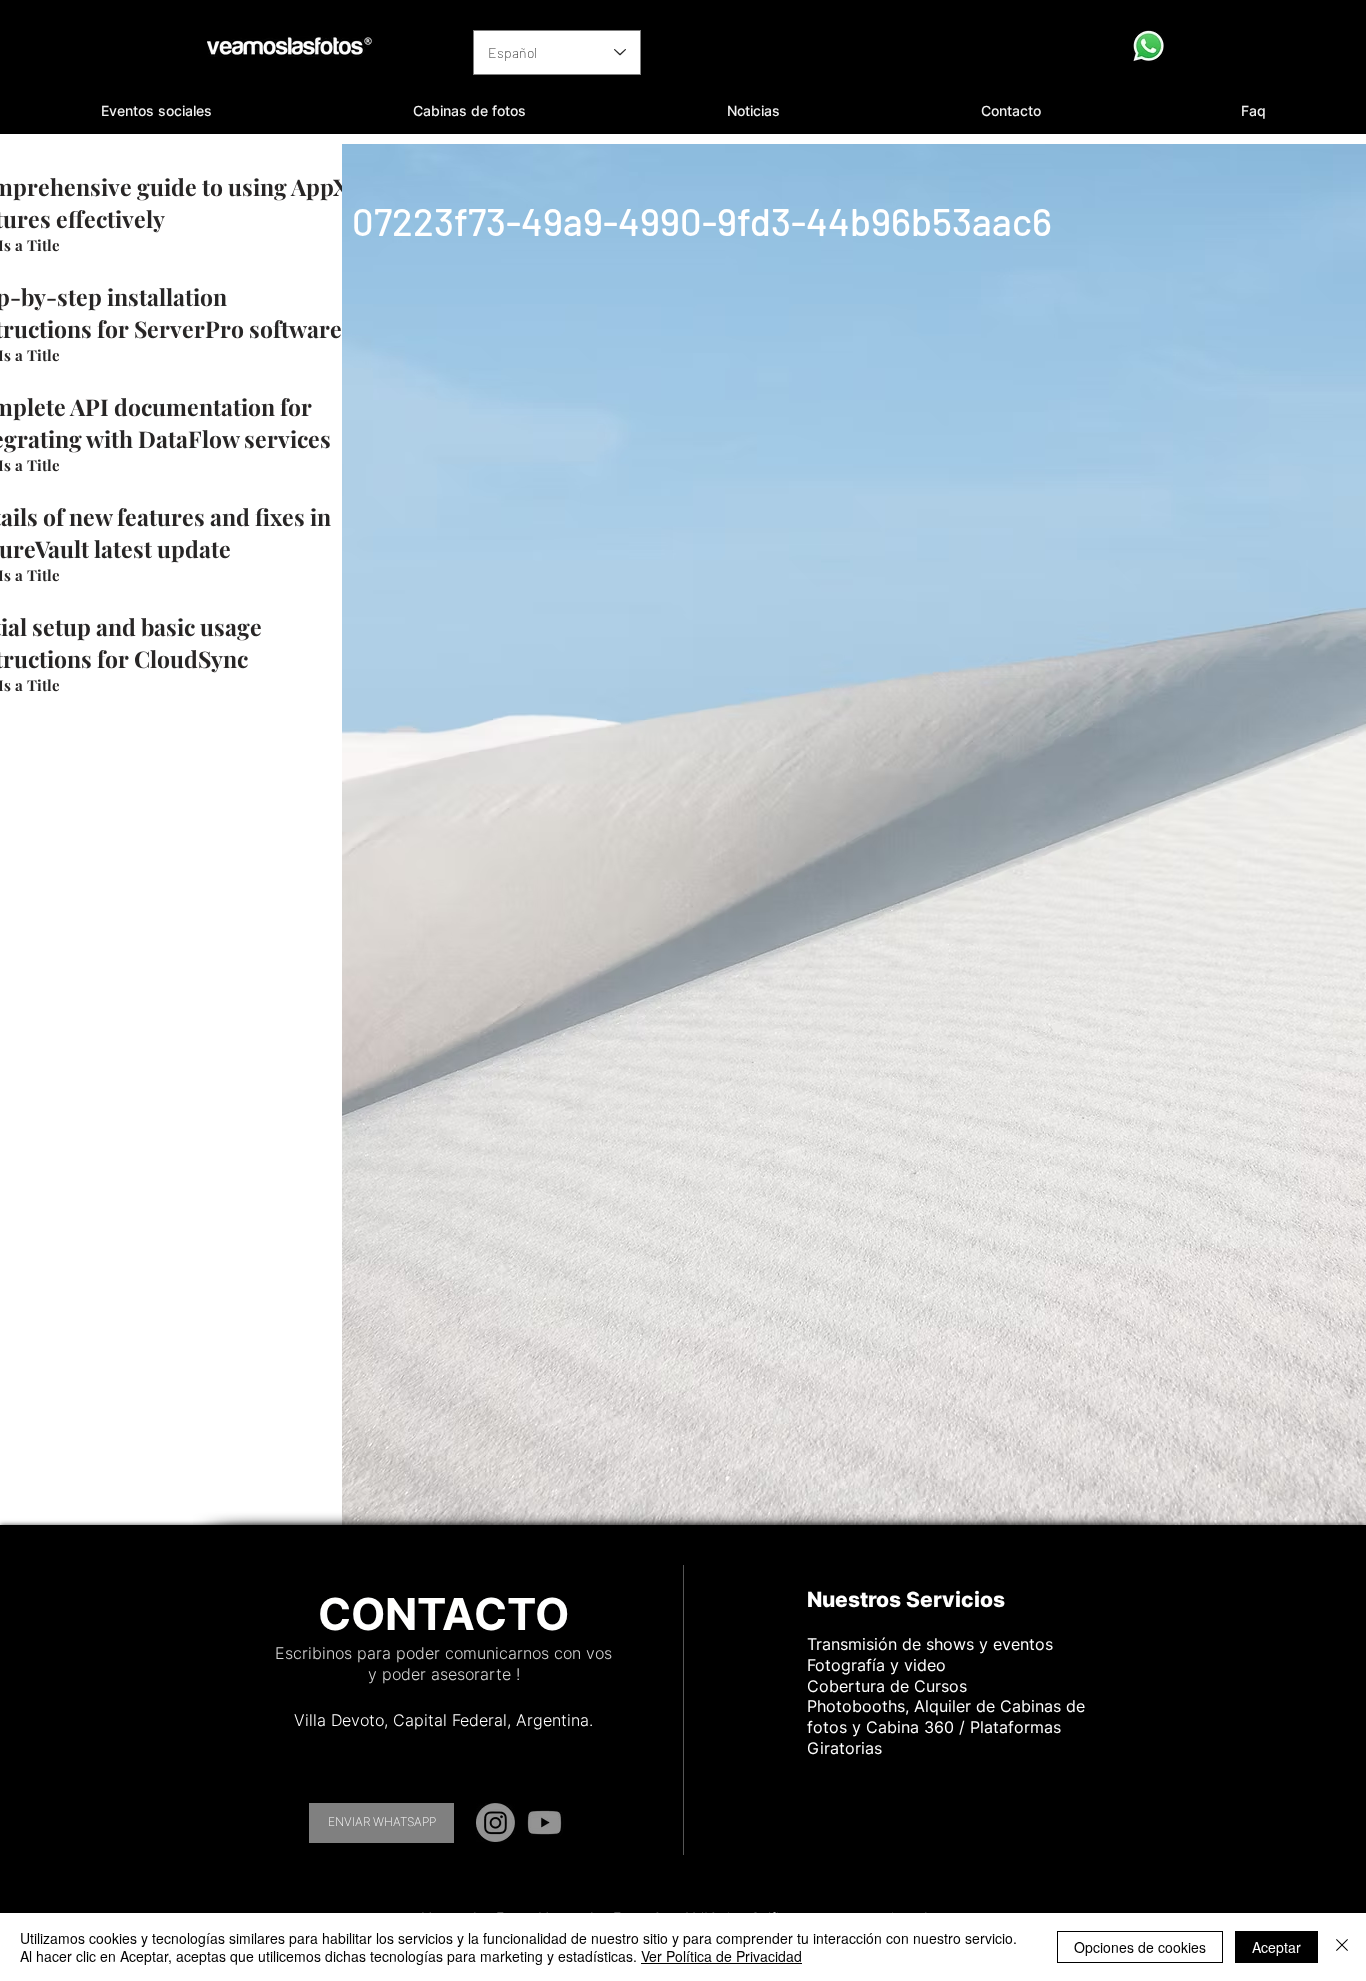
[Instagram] (495, 1822)
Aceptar (1276, 1947)
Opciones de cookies (1140, 1947)
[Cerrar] (1342, 1947)
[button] (156, 111)
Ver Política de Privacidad (721, 1956)
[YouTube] (544, 1822)
